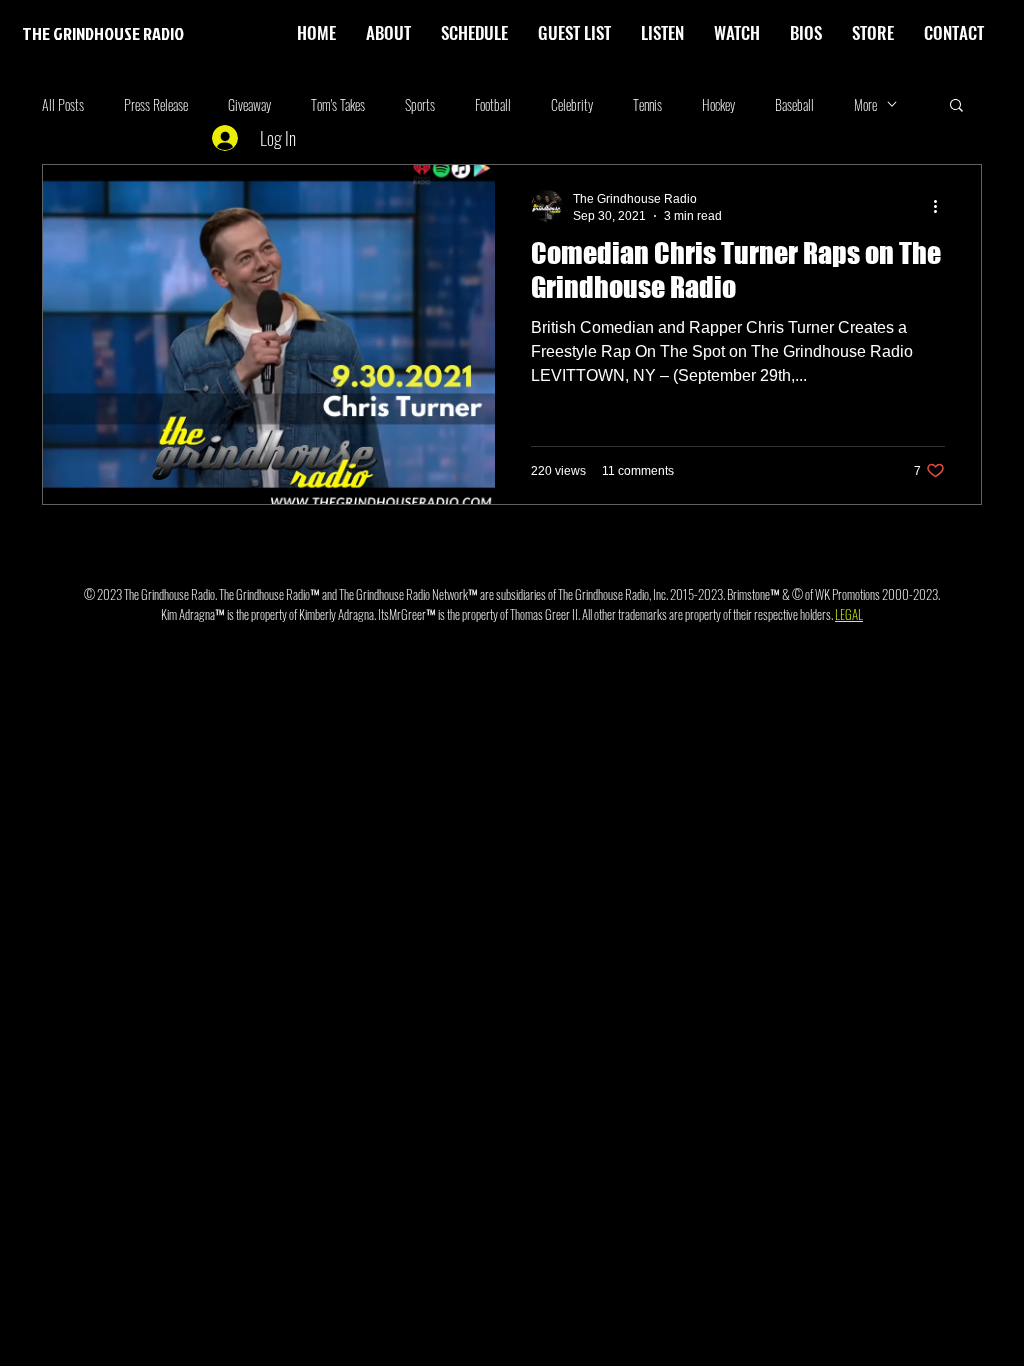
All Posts (63, 104)
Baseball (794, 104)
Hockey (718, 104)
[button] (806, 33)
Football (493, 104)
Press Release (156, 104)
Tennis (647, 104)
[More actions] (942, 206)
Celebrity (572, 104)
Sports (420, 104)
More (865, 104)
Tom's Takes (338, 104)
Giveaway (249, 104)
